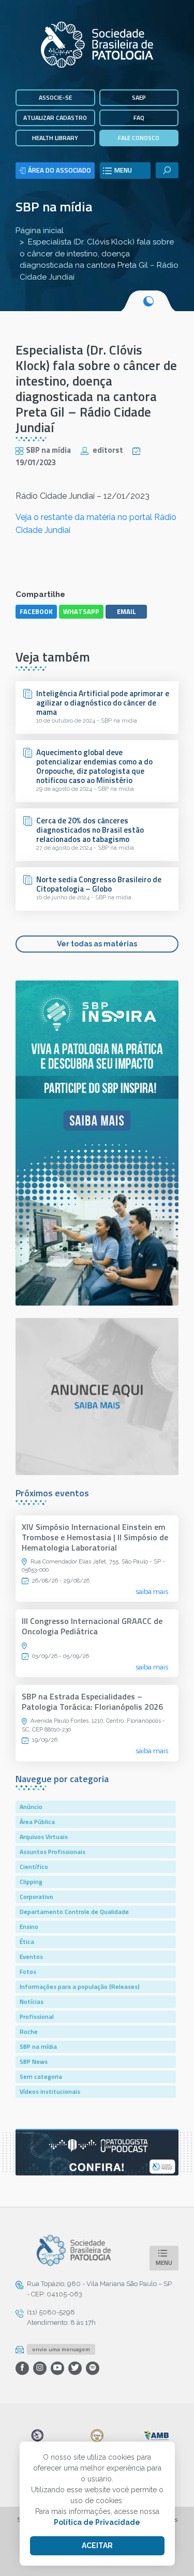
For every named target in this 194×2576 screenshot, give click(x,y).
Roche (29, 2031)
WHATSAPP (81, 611)
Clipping (31, 1882)
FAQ (139, 118)
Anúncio (31, 1807)
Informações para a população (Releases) (80, 1987)
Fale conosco (139, 138)
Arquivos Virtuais (44, 1837)
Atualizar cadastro (55, 118)
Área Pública (37, 1822)
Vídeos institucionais (50, 2091)
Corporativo (36, 1897)
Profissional (37, 2017)
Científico (34, 1867)
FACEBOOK (36, 611)
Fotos (28, 1972)
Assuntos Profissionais (53, 1852)
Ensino (29, 1927)
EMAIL (126, 611)
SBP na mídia (54, 206)
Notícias (32, 2002)
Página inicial (40, 231)
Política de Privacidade (97, 2522)
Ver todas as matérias (97, 944)
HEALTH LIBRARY (55, 138)
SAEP (139, 97)
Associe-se (55, 97)
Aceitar (97, 2546)
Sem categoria (41, 2076)
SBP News (34, 2061)
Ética (27, 1942)
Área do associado (59, 170)
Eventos (31, 1957)
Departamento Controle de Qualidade (74, 1912)
